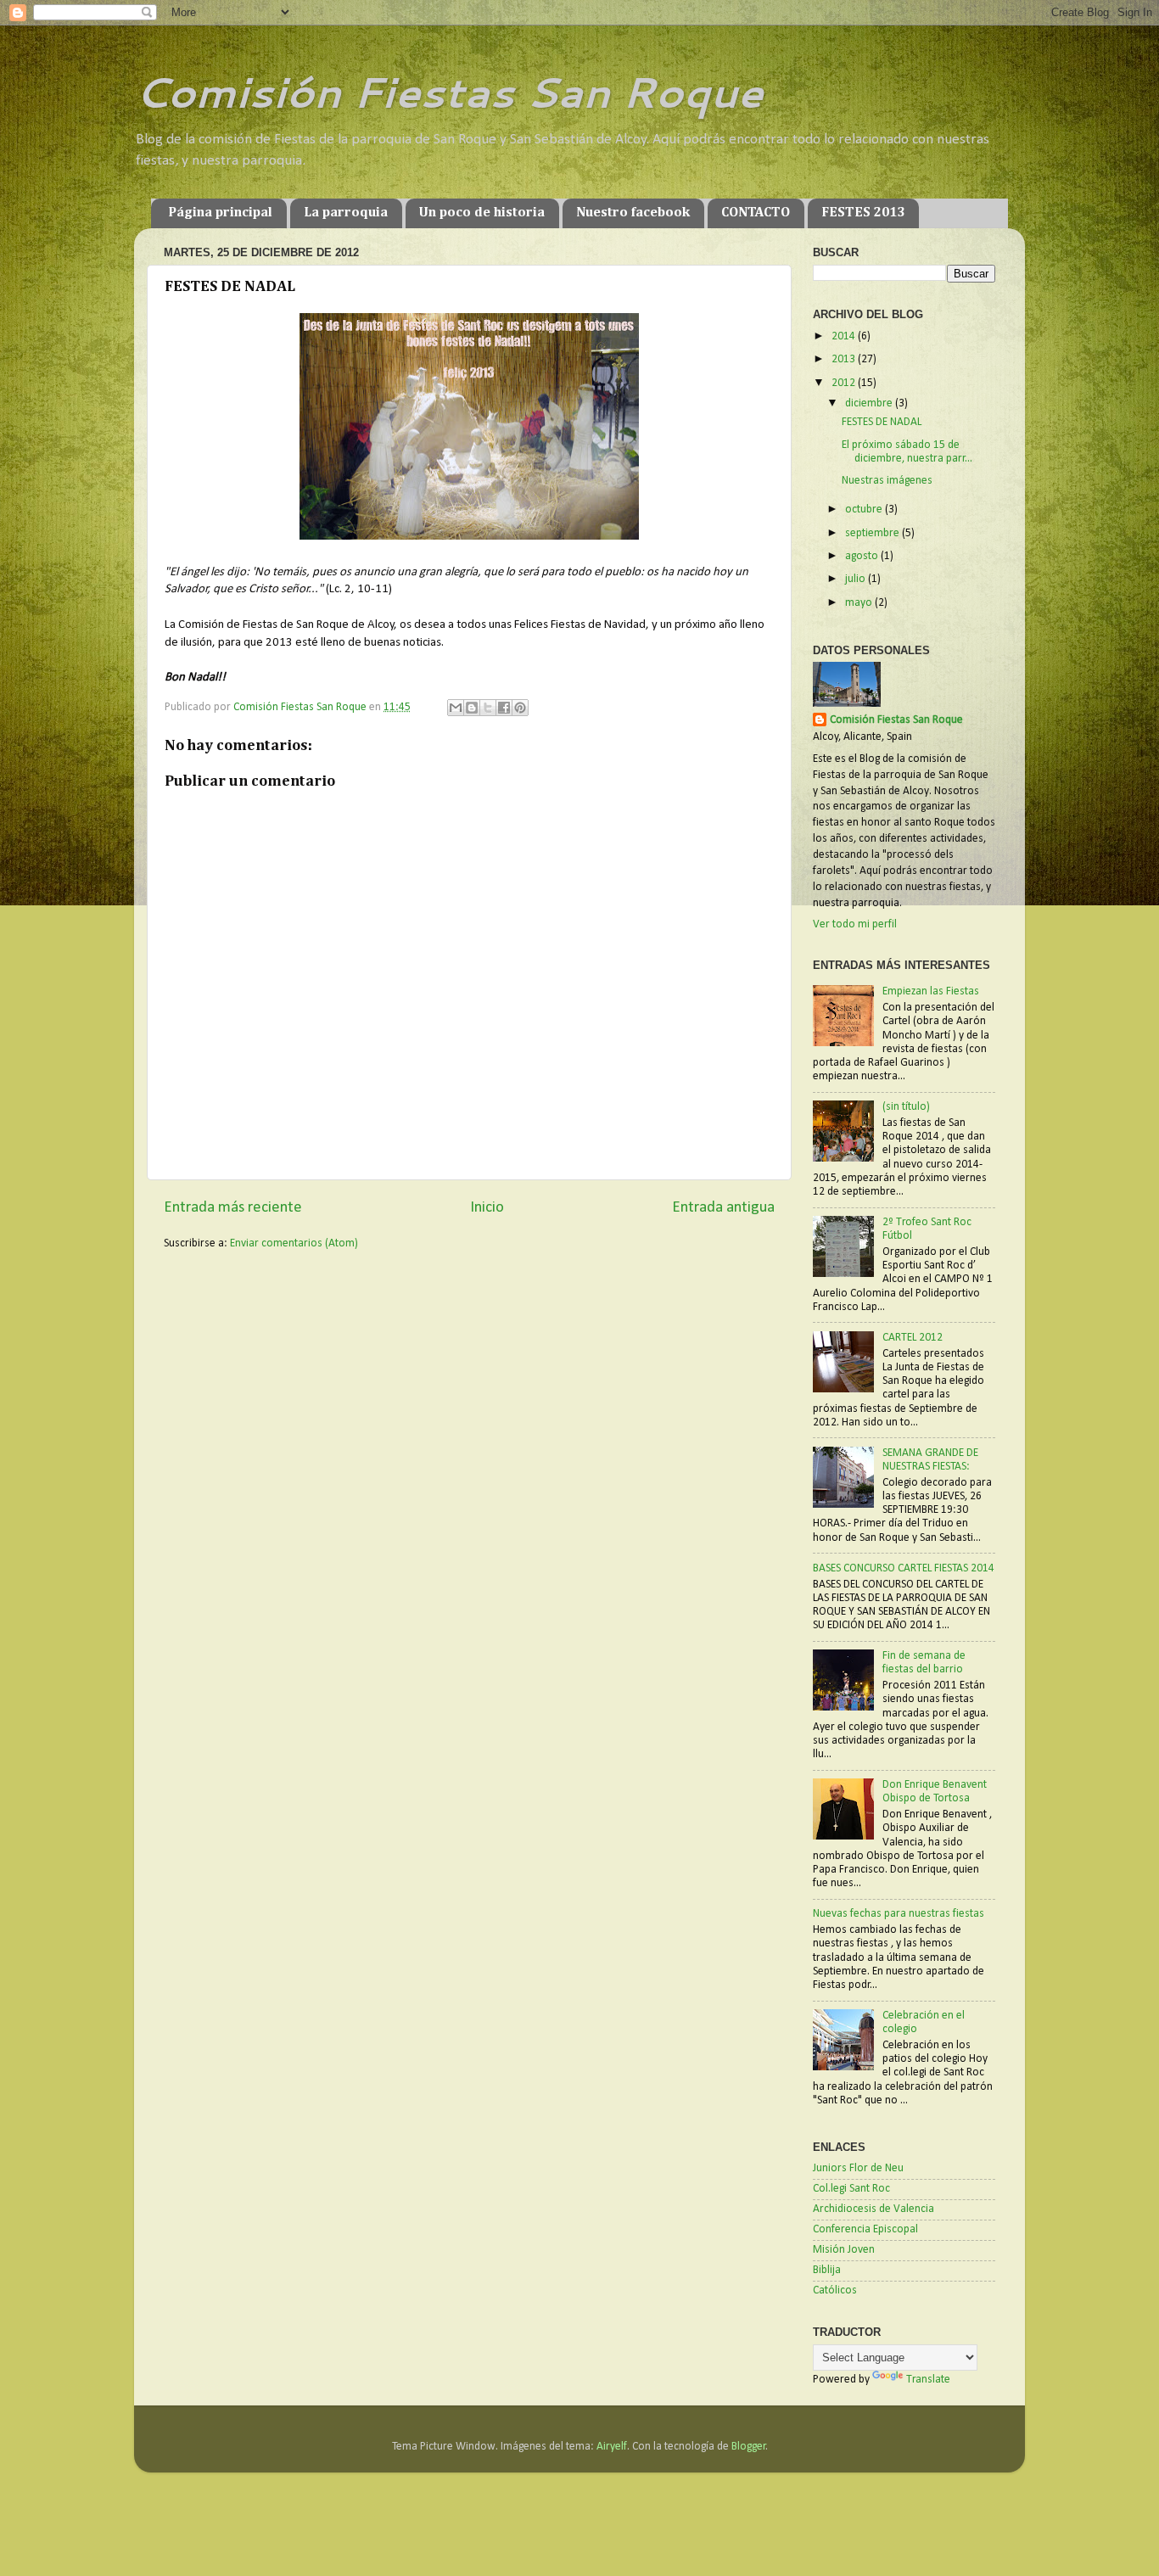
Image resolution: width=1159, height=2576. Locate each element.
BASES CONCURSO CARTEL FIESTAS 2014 (904, 1568)
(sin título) (906, 1107)
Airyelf (612, 2447)
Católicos (835, 2290)
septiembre (873, 533)
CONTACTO (756, 213)
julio (857, 579)
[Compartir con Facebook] (504, 708)
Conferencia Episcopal (865, 2229)
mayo (860, 603)
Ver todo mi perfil (855, 924)
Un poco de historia (482, 213)
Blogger (749, 2447)
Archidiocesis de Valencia (873, 2209)
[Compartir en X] (488, 708)
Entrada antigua (723, 1208)
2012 (845, 383)
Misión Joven (844, 2250)
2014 (845, 336)
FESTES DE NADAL (882, 422)
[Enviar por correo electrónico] (456, 708)
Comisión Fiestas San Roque (448, 91)
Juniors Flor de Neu (858, 2168)
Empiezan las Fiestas (931, 991)
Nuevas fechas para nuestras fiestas (899, 1914)
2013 (845, 359)
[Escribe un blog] (472, 708)
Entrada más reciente (233, 1208)
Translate (928, 2380)
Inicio (487, 1208)
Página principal (220, 213)
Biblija (827, 2270)
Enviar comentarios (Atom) (294, 1243)
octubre (865, 510)
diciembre (870, 403)
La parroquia (346, 213)
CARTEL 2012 (913, 1338)
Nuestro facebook (633, 213)
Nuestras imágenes (887, 481)
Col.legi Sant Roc (851, 2189)
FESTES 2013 (863, 213)
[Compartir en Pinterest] (520, 708)
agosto (863, 556)
